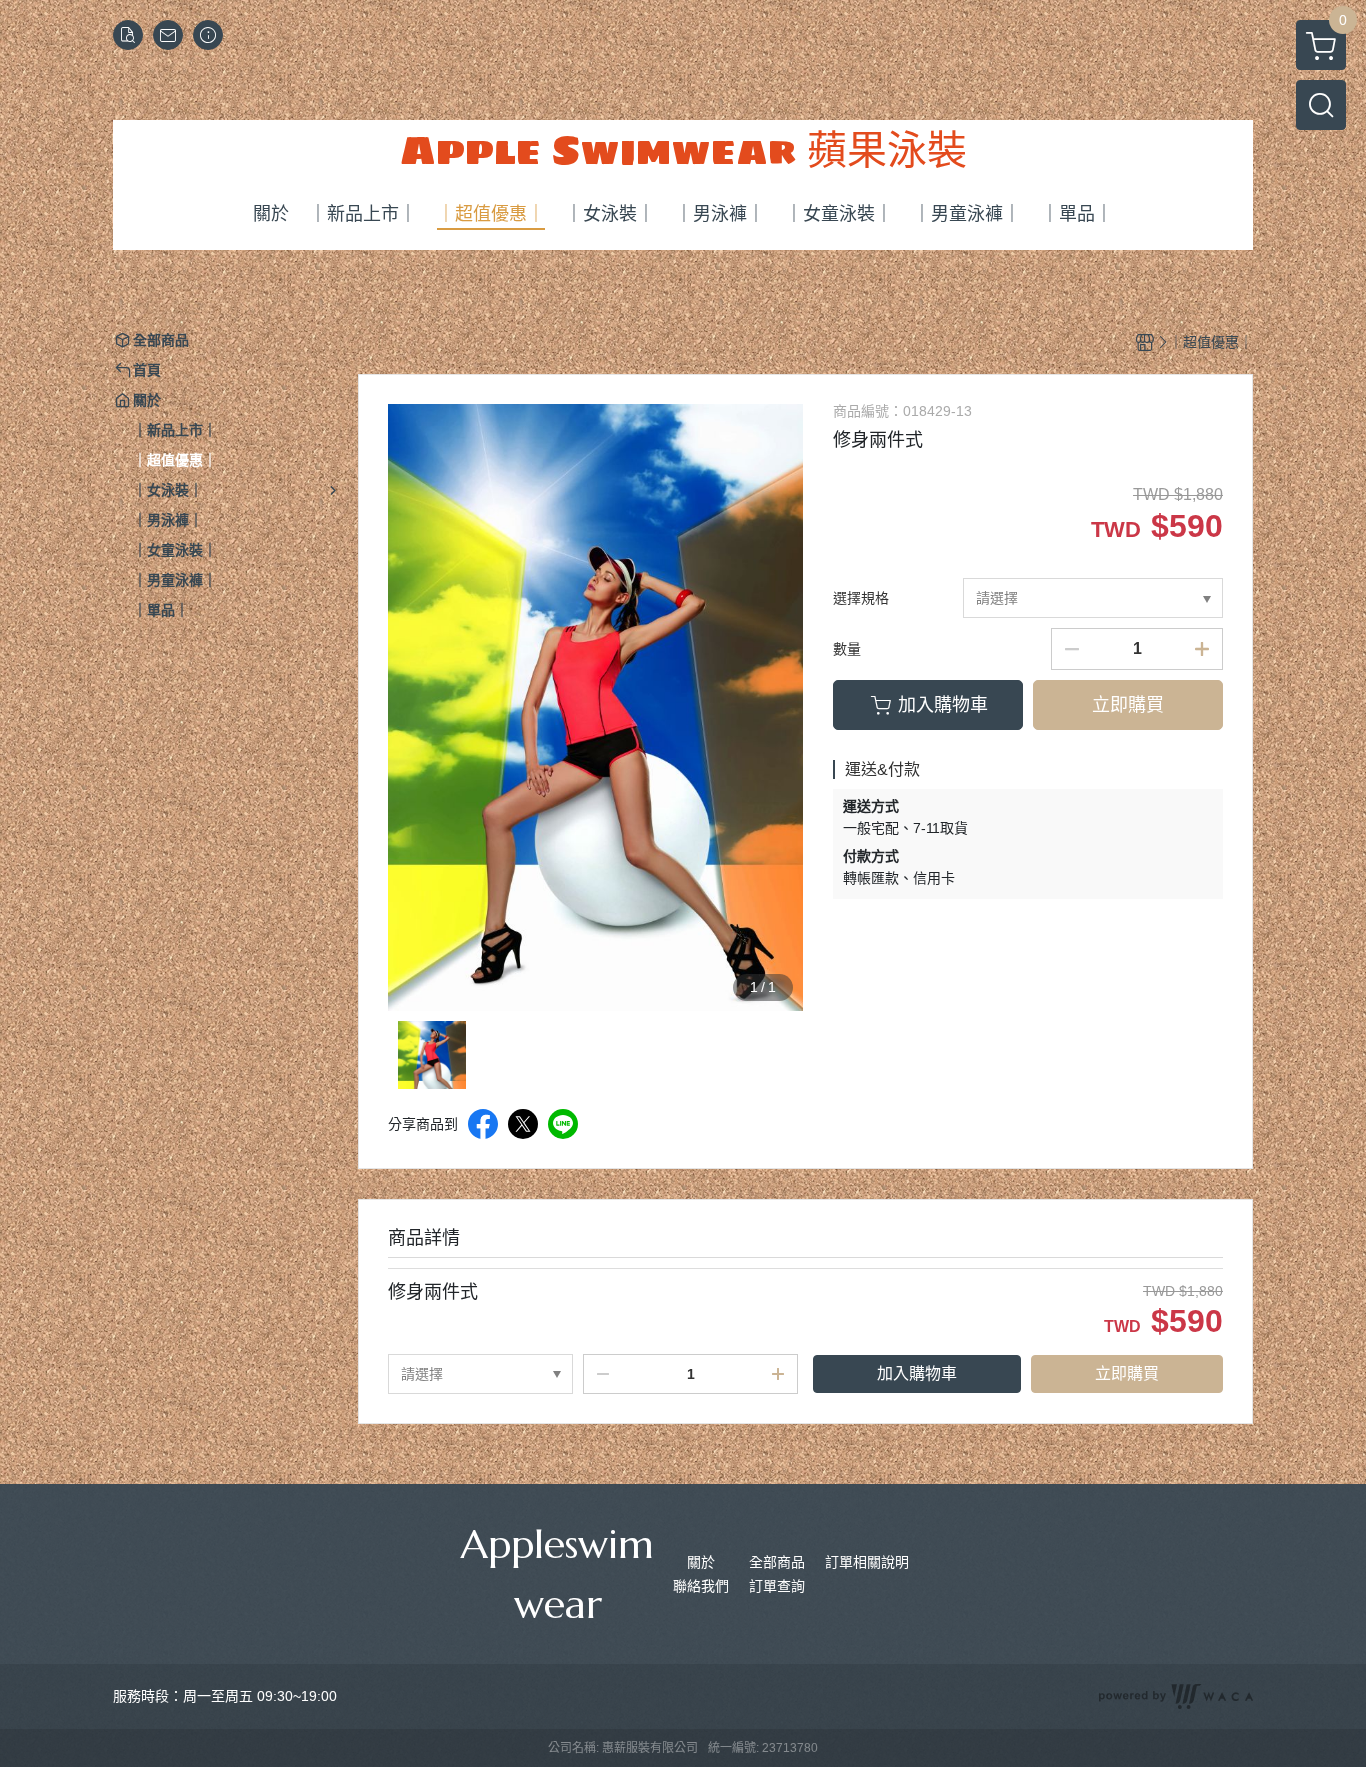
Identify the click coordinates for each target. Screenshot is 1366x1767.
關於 (701, 1562)
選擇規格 (861, 598)
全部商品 (777, 1562)
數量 (847, 649)
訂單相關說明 (867, 1562)
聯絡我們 (701, 1586)
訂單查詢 (777, 1586)
